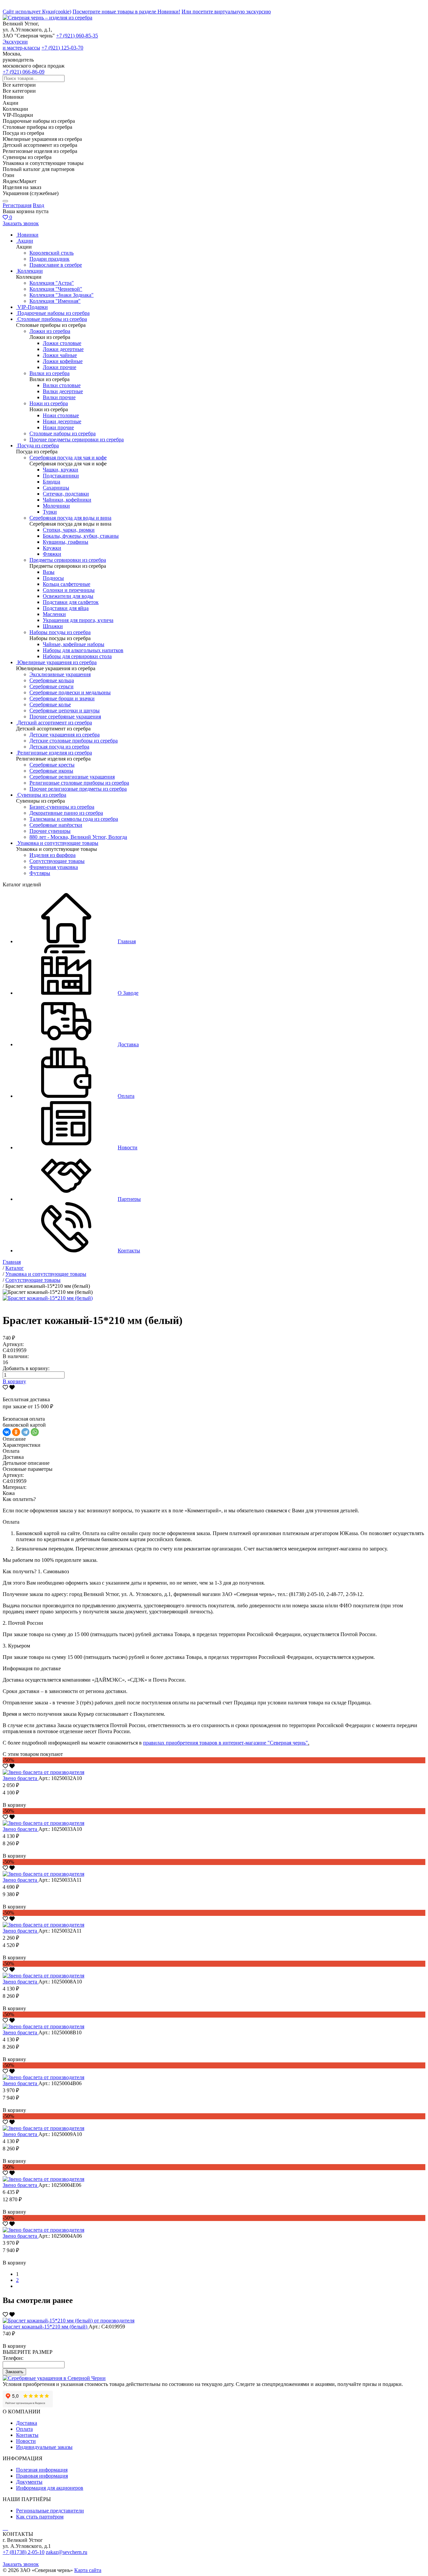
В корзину (14, 1381)
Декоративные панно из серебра (66, 813)
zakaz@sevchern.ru (67, 2552)
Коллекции (30, 271)
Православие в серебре (56, 265)
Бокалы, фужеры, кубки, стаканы (81, 536)
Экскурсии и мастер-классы (21, 45)
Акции (25, 241)
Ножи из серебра (49, 403)
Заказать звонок (21, 223)
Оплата (24, 2429)
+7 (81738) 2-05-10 (24, 2552)
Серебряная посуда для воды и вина (70, 518)
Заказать (14, 2372)
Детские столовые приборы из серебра (74, 741)
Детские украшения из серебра (65, 735)
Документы (29, 2482)
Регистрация (17, 205)
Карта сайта (88, 2570)
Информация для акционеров (50, 2488)
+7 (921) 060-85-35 (77, 36)
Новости (26, 2441)
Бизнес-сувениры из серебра (62, 807)
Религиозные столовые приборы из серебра (79, 783)
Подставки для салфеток (71, 602)
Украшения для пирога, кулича (78, 620)
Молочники (56, 506)
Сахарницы (56, 488)
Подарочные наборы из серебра (53, 313)
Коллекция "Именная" (55, 301)
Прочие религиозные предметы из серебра (78, 789)
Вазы (49, 572)
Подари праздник (49, 259)
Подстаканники (61, 476)
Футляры (40, 873)
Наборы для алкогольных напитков (83, 650)
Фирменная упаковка (54, 867)
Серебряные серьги (51, 686)
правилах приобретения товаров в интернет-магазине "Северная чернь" (226, 1743)
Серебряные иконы (51, 771)
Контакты (27, 2435)
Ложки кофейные (63, 361)
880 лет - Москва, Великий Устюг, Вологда (78, 837)
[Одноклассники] (16, 1432)
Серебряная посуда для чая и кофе (68, 458)
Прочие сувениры (50, 831)
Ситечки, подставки (66, 494)
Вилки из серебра (49, 373)
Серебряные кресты (52, 765)
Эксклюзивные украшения (60, 674)
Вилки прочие (59, 397)
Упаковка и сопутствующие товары (58, 843)
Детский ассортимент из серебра (55, 723)
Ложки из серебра (50, 331)
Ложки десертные (63, 349)
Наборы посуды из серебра (60, 632)
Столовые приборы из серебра (52, 319)
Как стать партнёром (40, 2517)
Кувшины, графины (66, 542)
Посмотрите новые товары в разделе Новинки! (126, 12)
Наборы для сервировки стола (77, 656)
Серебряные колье (50, 704)
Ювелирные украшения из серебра (57, 662)
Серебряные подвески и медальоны (70, 692)
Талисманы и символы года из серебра (74, 819)
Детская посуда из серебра (59, 747)
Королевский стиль (51, 253)
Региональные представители (50, 2511)
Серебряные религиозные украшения (72, 777)
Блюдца (51, 482)
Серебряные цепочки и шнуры (65, 710)
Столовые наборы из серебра (63, 433)
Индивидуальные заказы (44, 2447)
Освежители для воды (68, 596)
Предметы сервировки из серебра (68, 560)
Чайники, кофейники (67, 500)
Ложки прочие (60, 367)
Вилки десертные (63, 391)
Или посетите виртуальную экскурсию (226, 12)
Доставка (27, 2423)
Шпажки (53, 626)
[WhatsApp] (35, 1432)
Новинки (28, 235)
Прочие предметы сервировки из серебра (77, 439)
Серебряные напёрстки (56, 825)
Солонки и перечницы (69, 590)
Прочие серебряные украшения (65, 717)
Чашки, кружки (61, 470)
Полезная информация (42, 2470)
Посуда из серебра (38, 446)
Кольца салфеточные (67, 584)
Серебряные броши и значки (62, 698)
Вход (38, 205)
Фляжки (52, 554)
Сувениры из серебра (42, 795)
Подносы (53, 578)
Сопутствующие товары (57, 861)
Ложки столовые (62, 343)
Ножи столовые (61, 415)
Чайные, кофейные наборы (74, 644)
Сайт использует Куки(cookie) (37, 12)
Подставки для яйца (66, 608)
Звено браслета (21, 1778)
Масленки (54, 614)
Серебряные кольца (52, 680)
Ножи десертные (62, 421)
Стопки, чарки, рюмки (69, 530)
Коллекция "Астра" (52, 283)
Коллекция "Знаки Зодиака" (62, 295)
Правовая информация (42, 2476)
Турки (50, 512)
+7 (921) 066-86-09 (24, 72)
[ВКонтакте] (7, 1432)
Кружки (52, 548)
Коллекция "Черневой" (56, 289)
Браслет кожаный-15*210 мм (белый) (46, 2327)
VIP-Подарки (33, 307)
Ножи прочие (58, 427)
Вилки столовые (62, 385)
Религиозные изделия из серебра (55, 753)
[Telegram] (25, 1432)
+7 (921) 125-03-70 (62, 48)
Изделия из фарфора (52, 855)
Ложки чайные (60, 355)
